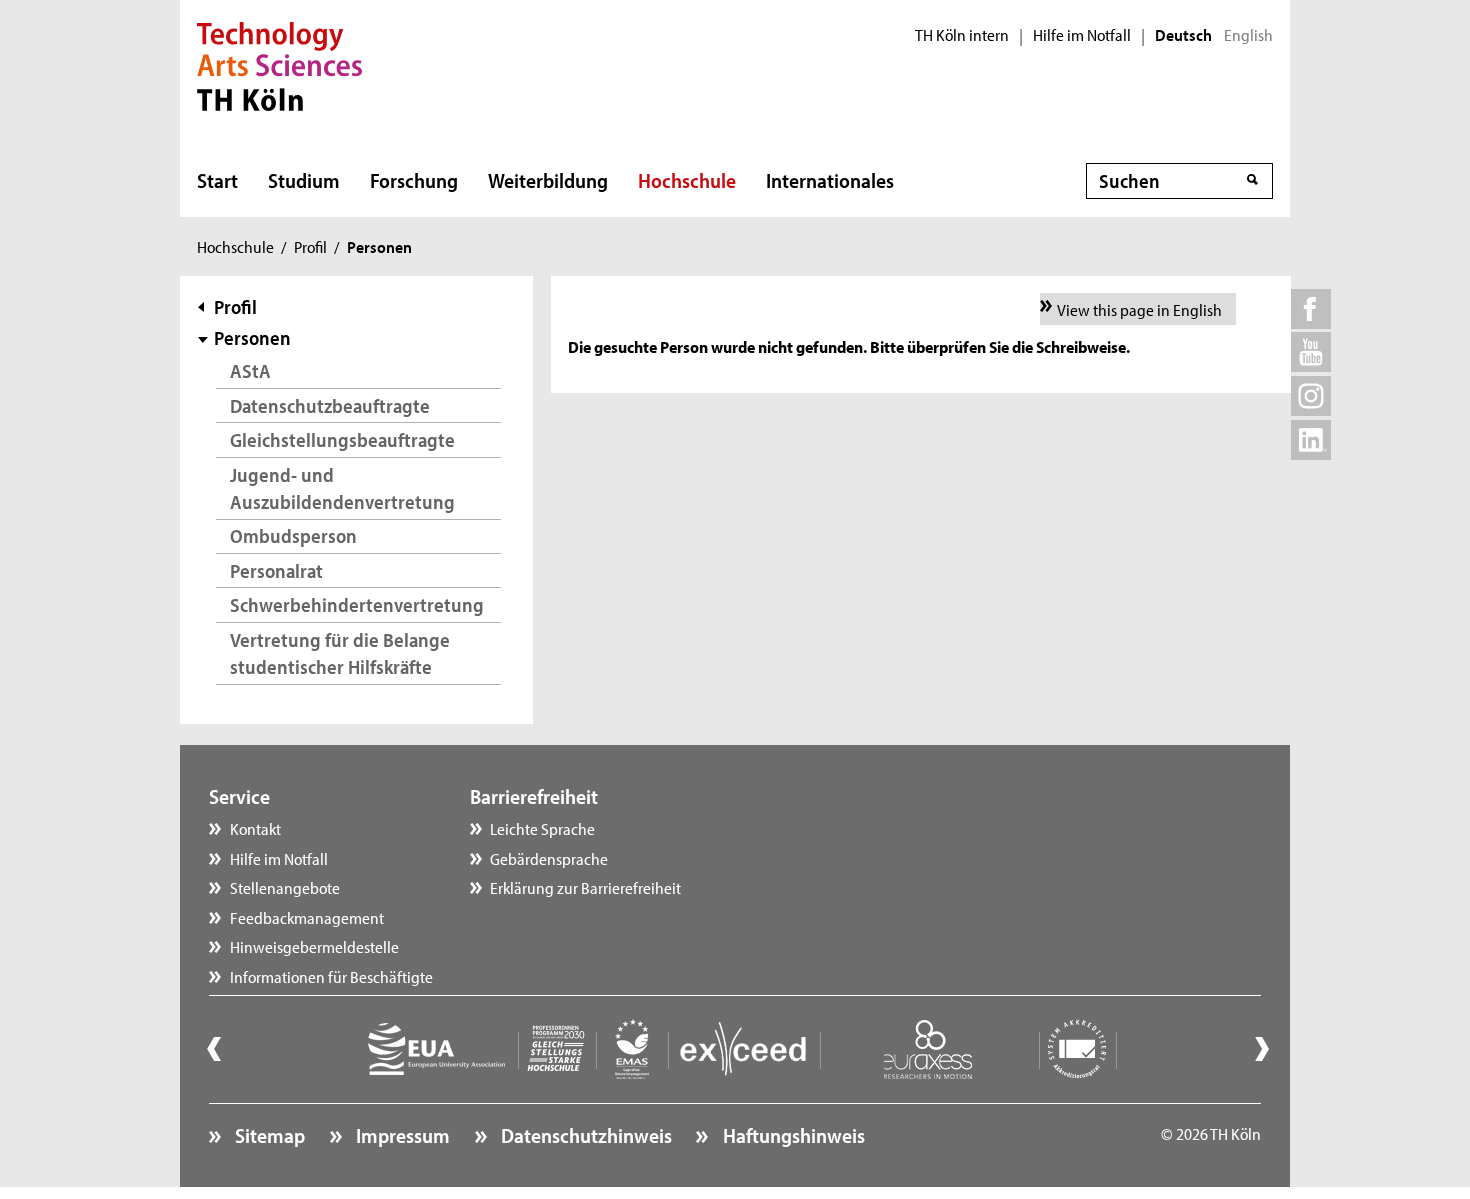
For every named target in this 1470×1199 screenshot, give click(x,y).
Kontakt (255, 828)
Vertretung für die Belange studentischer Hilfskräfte (340, 653)
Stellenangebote (285, 887)
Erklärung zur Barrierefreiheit (585, 887)
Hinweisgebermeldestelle (314, 946)
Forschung (414, 180)
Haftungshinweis (791, 1135)
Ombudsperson (293, 535)
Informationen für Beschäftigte (331, 976)
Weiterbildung (548, 180)
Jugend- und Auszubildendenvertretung (342, 488)
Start (217, 180)
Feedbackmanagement (307, 917)
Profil (310, 246)
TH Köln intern (962, 35)
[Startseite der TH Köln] (279, 64)
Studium (304, 180)
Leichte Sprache (542, 828)
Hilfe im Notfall (1082, 35)
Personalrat (276, 570)
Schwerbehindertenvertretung (357, 604)
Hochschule (687, 180)
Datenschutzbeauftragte (330, 405)
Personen (252, 337)
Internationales (830, 180)
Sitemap (268, 1135)
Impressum (401, 1135)
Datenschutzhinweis (584, 1135)
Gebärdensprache (549, 858)
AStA (250, 370)
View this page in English (1139, 309)
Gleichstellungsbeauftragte (342, 439)
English (1248, 35)
